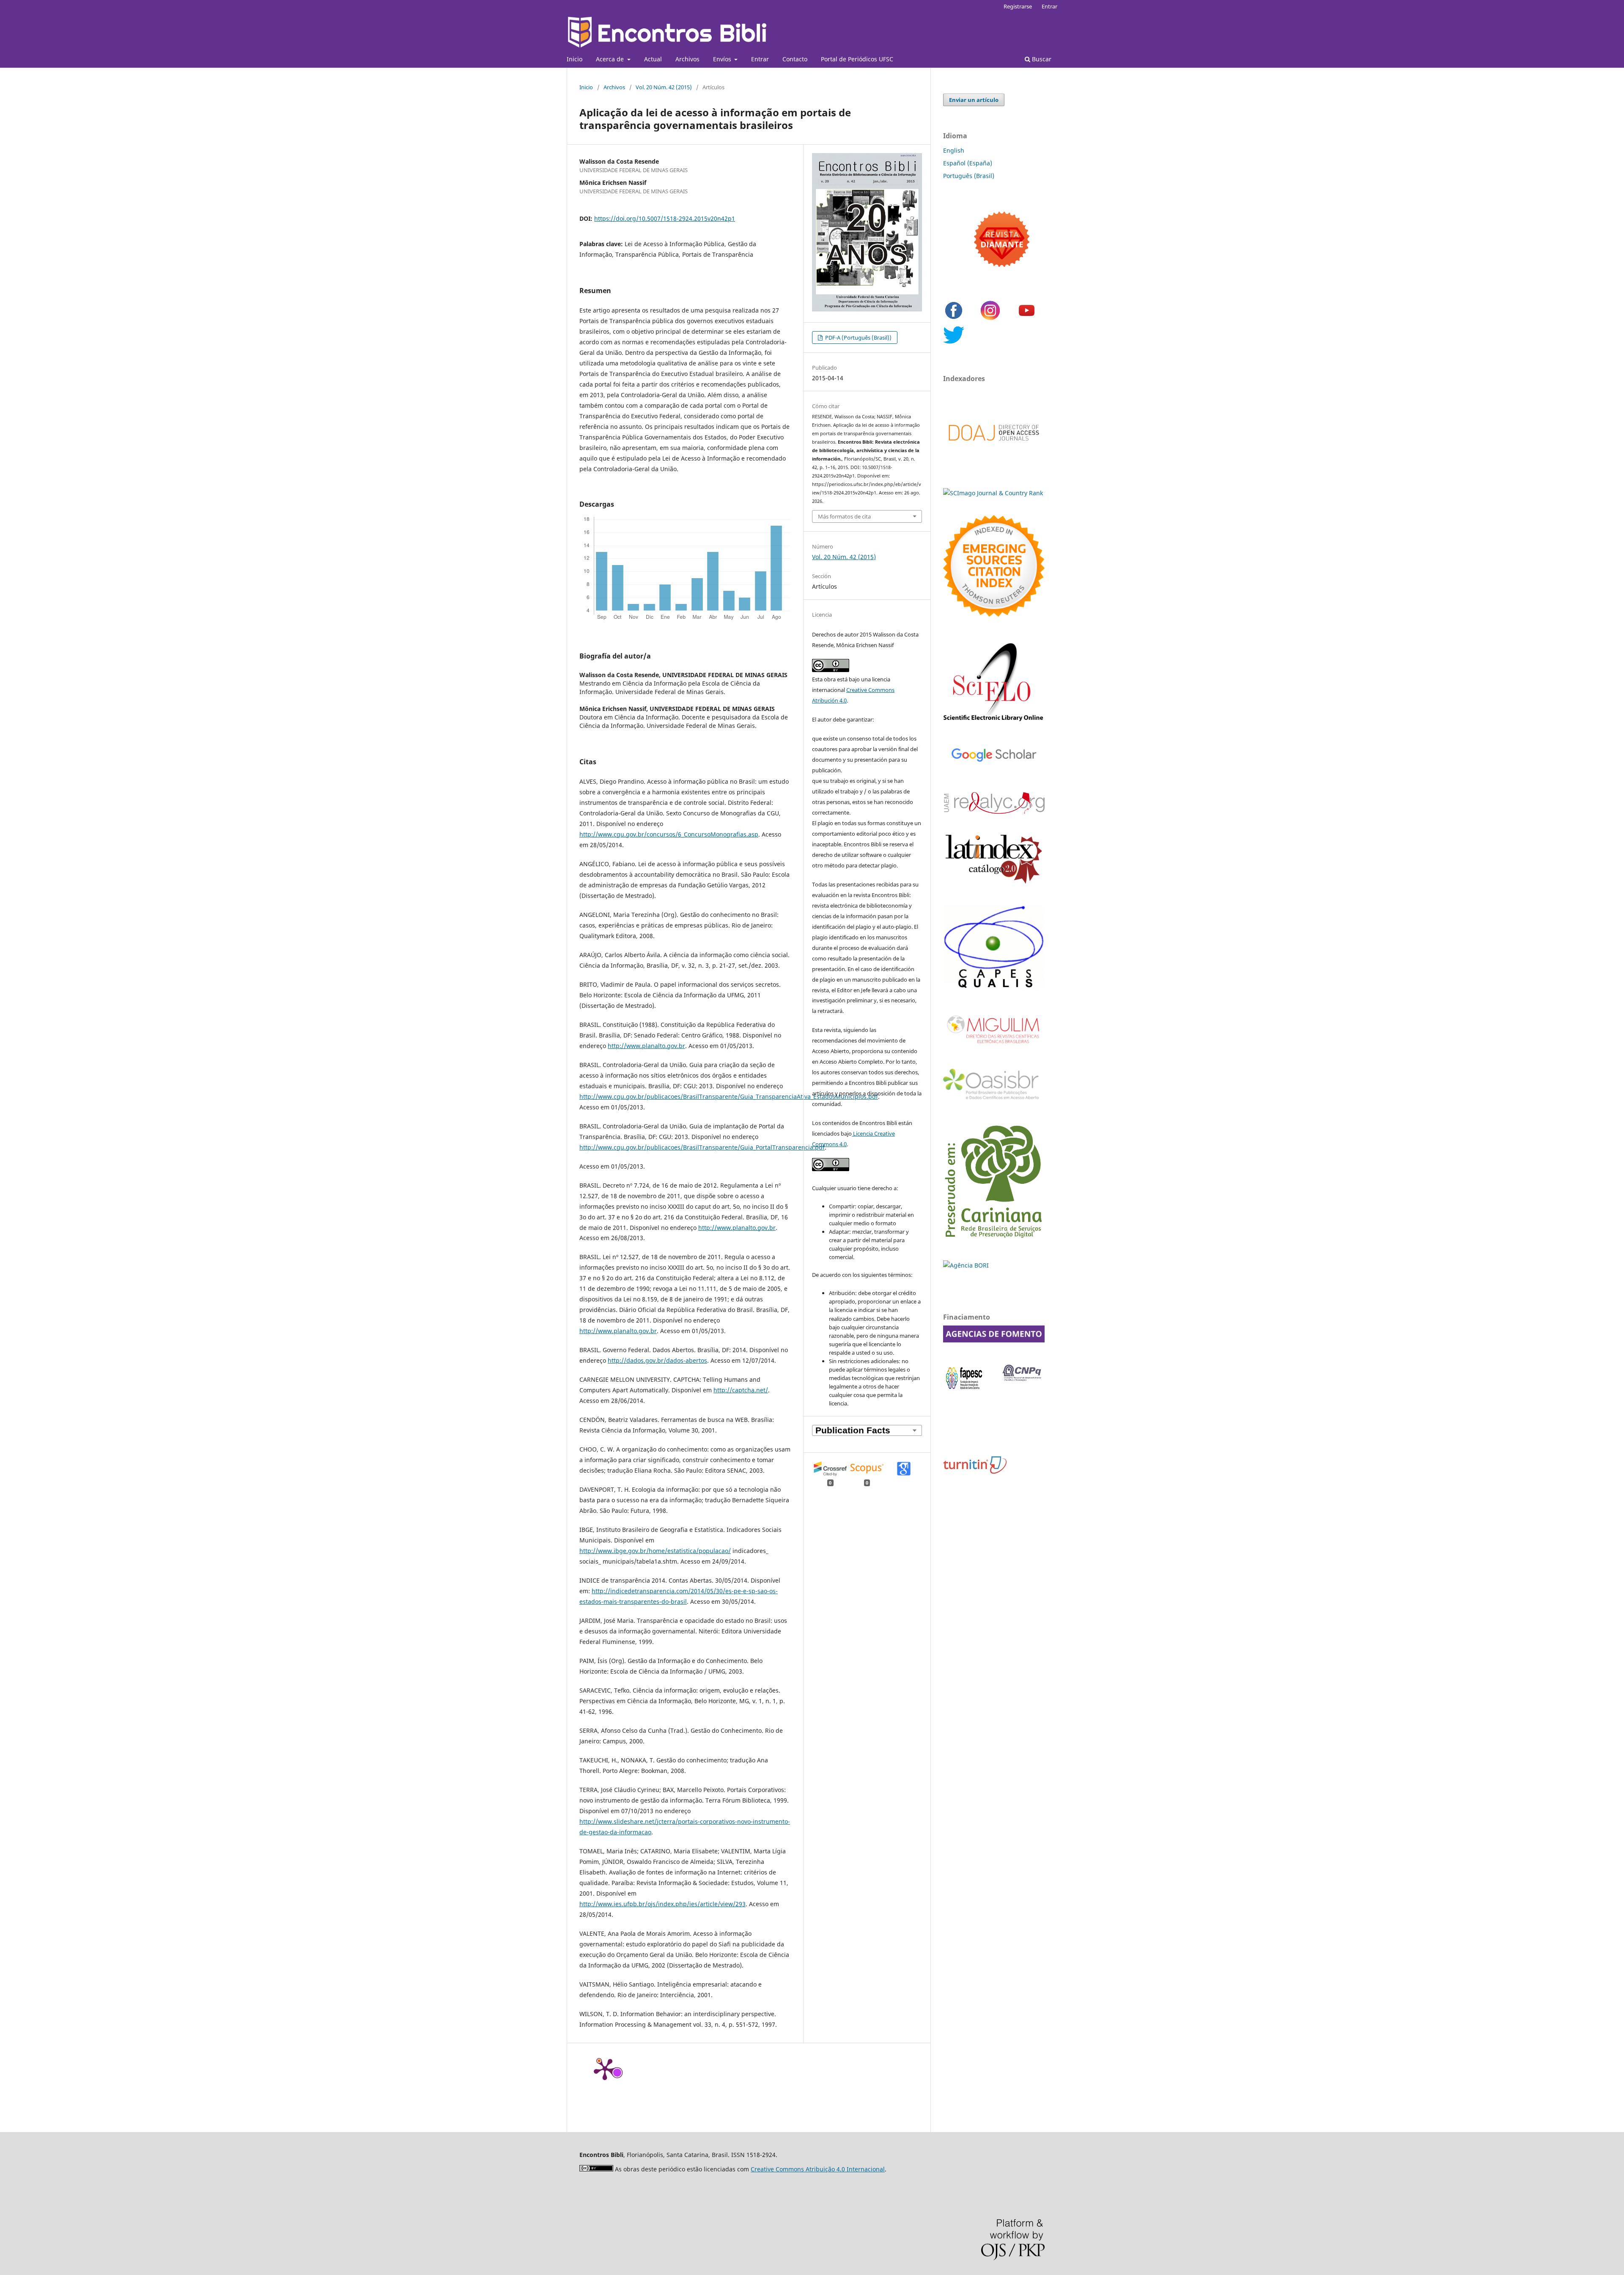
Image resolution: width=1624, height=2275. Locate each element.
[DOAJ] (994, 449)
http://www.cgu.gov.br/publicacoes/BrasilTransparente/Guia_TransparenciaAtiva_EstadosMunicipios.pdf (729, 1096)
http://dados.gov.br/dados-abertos (657, 1360)
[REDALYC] (994, 811)
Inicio (575, 59)
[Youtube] (1027, 319)
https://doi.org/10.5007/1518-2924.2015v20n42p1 (665, 218)
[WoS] (994, 614)
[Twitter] (954, 343)
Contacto (795, 59)
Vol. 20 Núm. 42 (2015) (664, 87)
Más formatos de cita (844, 516)
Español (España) (968, 163)
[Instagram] (990, 319)
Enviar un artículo (974, 100)
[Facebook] (954, 319)
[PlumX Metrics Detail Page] (605, 2069)
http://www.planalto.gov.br (646, 1046)
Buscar (1041, 59)
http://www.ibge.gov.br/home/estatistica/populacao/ (655, 1551)
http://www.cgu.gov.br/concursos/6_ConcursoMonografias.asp (669, 834)
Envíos (723, 59)
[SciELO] (994, 722)
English (954, 150)
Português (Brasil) (969, 176)
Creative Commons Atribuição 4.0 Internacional (818, 2169)
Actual (653, 59)
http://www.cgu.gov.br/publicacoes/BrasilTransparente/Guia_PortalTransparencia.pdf (702, 1147)
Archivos (687, 59)
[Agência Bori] (966, 1265)
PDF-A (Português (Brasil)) (858, 338)
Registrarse (1018, 6)
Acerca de (611, 59)
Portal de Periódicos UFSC (857, 59)
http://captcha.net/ (741, 1390)
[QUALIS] (994, 988)
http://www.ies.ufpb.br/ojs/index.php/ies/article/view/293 (662, 1904)
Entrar (760, 59)
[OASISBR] (994, 1100)
